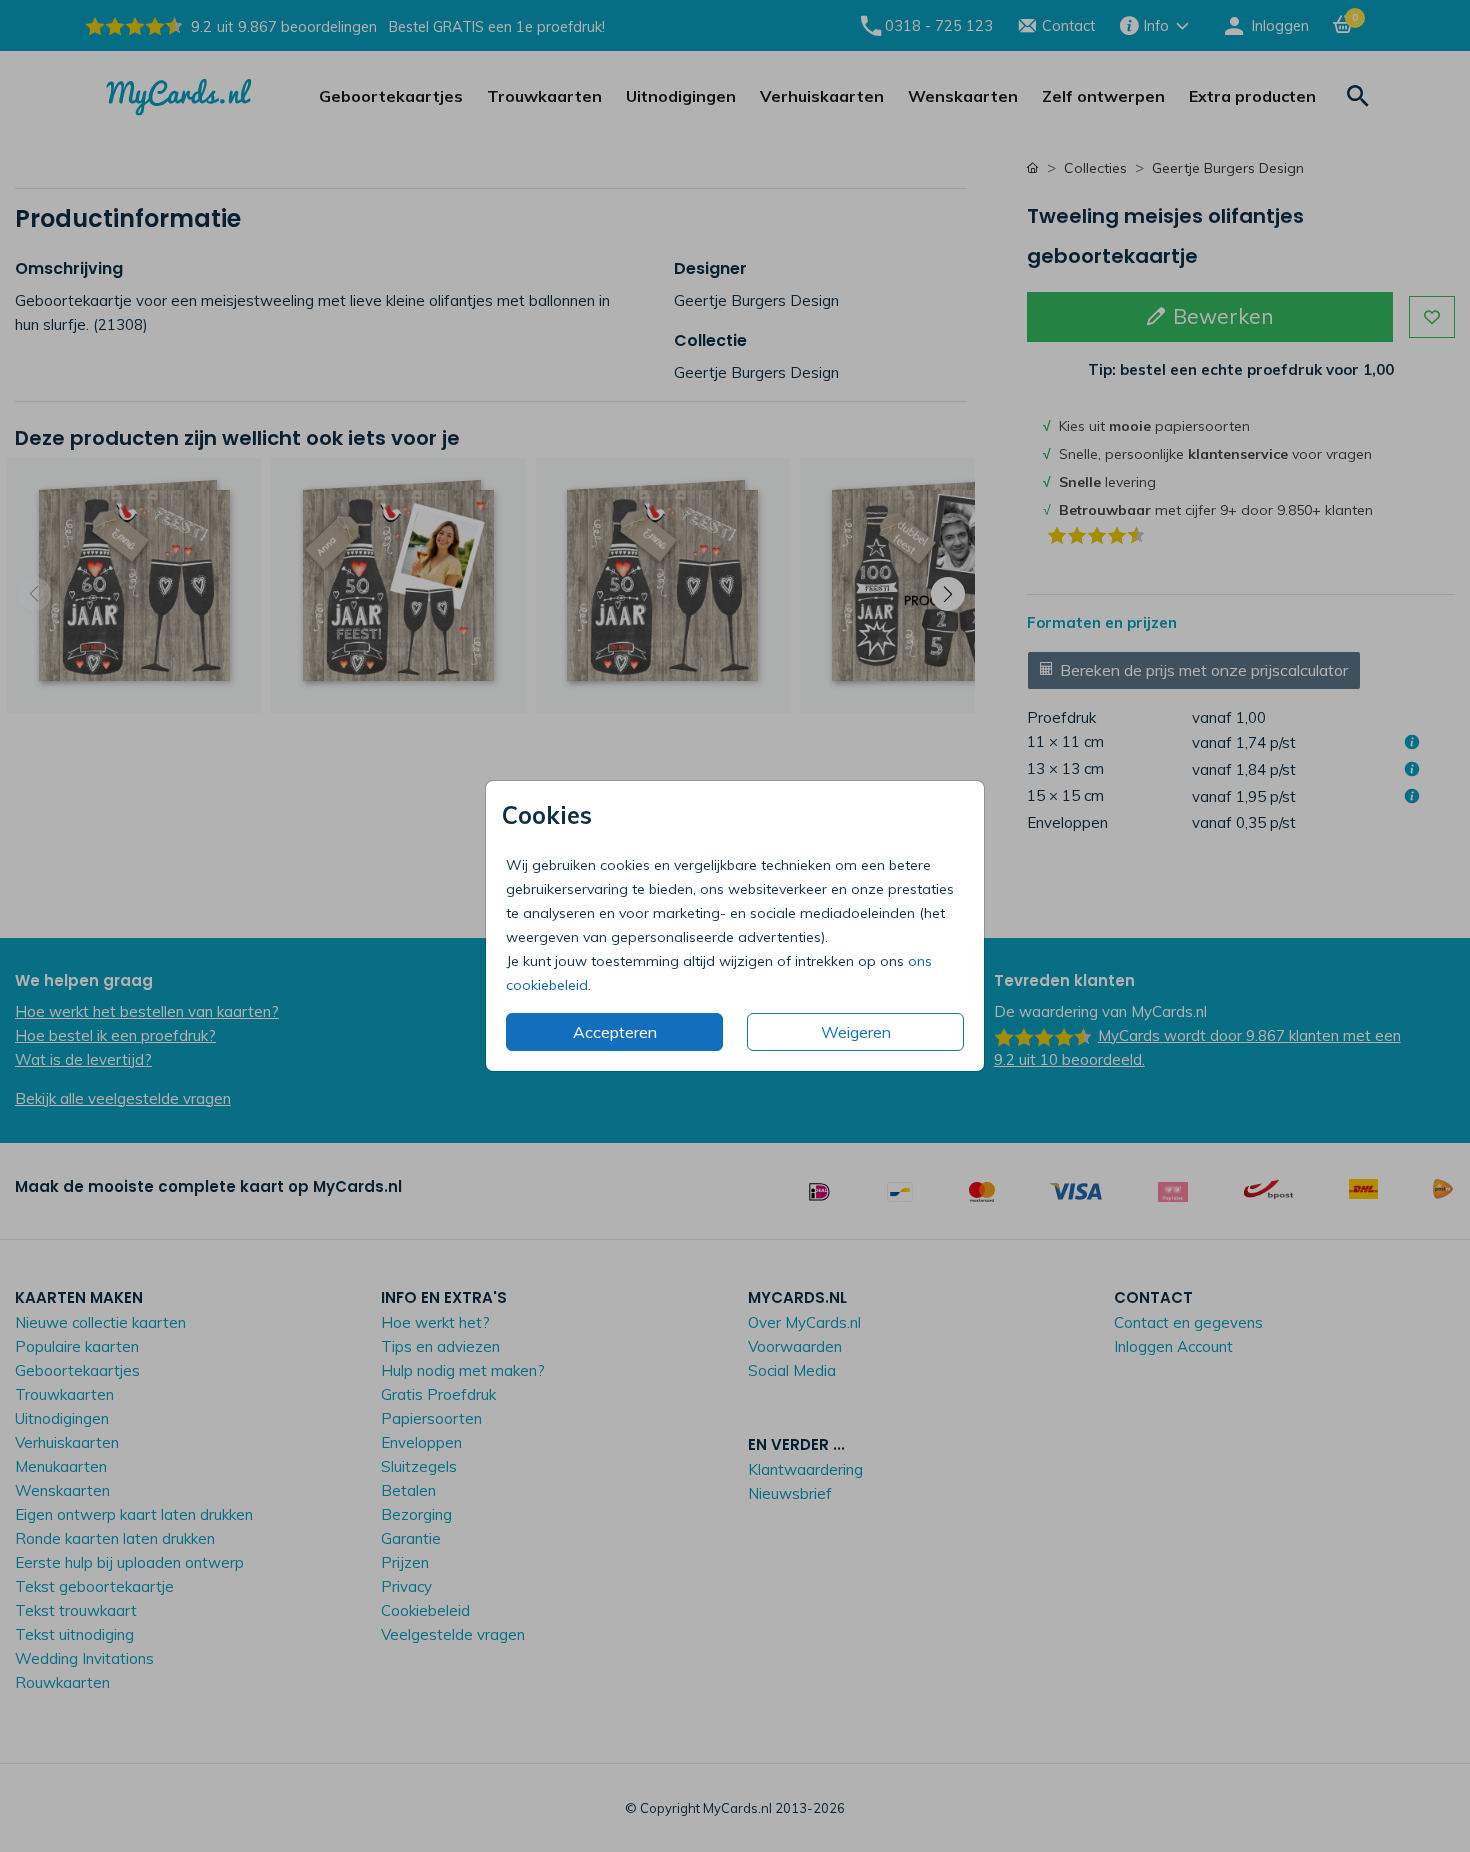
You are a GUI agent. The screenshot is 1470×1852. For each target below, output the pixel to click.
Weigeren (856, 1032)
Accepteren (615, 1032)
